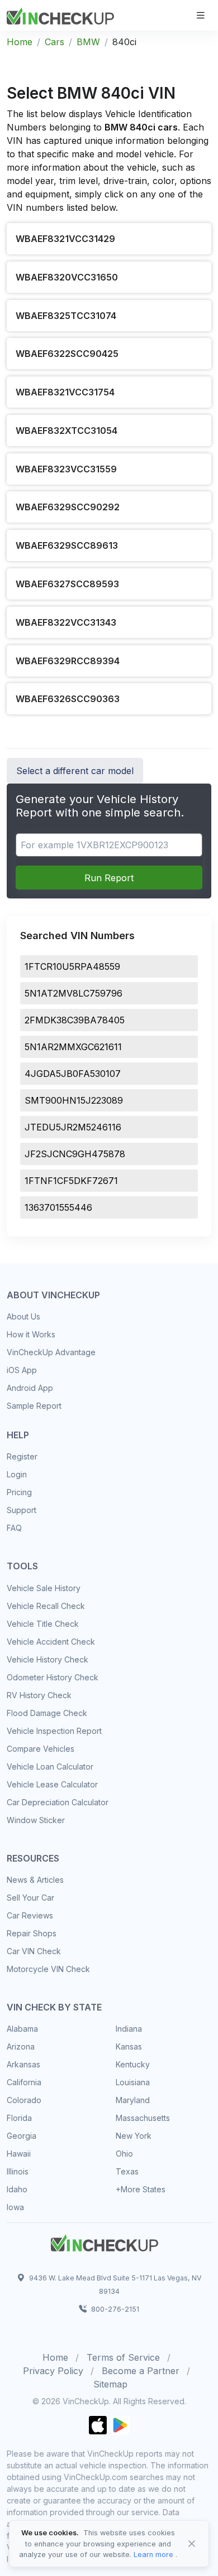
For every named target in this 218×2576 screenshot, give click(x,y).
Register (22, 1456)
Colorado (24, 2100)
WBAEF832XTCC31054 (67, 431)
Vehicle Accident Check (51, 1642)
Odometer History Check (53, 1677)
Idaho (17, 2189)
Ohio (124, 2154)
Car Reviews (30, 1915)
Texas (127, 2171)
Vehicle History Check (48, 1659)
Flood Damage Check (47, 1713)
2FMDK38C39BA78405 (75, 1020)
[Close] (192, 2544)
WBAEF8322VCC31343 (66, 622)
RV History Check (39, 1695)
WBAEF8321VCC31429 (65, 239)
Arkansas (23, 2064)
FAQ (14, 1528)
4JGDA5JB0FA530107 (73, 1074)
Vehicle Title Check (43, 1624)
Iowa (15, 2207)
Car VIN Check (34, 1951)
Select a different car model (75, 771)
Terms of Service (123, 2357)
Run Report (109, 878)
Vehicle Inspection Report (54, 1731)
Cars (54, 42)
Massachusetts (143, 2118)
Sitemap (110, 2384)
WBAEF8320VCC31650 (67, 277)
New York (134, 2136)
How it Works (31, 1334)
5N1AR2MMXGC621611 (73, 1047)
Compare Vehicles (41, 1749)
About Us (23, 1316)
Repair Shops (32, 1933)
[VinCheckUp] (60, 15)
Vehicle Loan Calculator (50, 1767)
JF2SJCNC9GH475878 (75, 1154)
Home (20, 42)
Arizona (21, 2046)
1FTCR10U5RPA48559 (72, 966)
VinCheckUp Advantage (51, 1352)
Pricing (19, 1492)
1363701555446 (58, 1207)
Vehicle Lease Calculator (52, 1784)
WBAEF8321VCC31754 (65, 392)
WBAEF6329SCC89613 (67, 545)
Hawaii (19, 2154)
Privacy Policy (53, 2371)
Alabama (22, 2029)
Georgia (22, 2136)
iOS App (22, 1370)
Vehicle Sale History (44, 1588)
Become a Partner (141, 2371)
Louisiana (133, 2082)
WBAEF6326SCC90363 (68, 699)
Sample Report (34, 1406)
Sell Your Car (30, 1898)
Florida (19, 2118)
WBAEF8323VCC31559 (66, 469)
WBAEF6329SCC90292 (68, 507)
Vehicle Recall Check (46, 1606)
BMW (88, 42)
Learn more (153, 2555)
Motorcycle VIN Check (48, 1969)
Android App (30, 1388)
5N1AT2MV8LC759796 (74, 993)
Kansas (129, 2046)
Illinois (18, 2171)
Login (17, 1474)
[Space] (105, 2241)
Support (22, 1510)
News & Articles (35, 1880)
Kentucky (133, 2064)
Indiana (129, 2029)
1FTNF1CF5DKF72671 (71, 1181)
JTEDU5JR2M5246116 (73, 1127)
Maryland (133, 2100)
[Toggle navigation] (201, 15)
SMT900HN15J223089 (74, 1100)
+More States (141, 2189)
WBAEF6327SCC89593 (67, 584)
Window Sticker (36, 1820)
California (24, 2082)
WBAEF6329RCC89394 (68, 661)
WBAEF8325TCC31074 (66, 316)
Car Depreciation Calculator (58, 1802)
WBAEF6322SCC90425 (67, 354)
